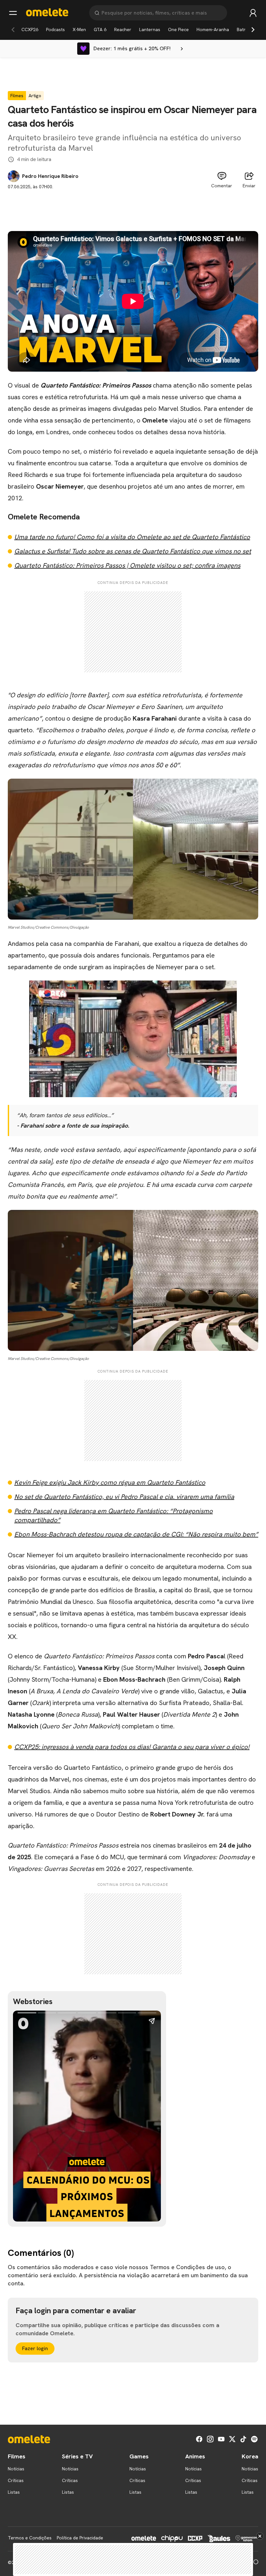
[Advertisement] (133, 205)
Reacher (123, 29)
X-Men (79, 29)
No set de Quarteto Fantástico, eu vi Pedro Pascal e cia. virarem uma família (124, 1497)
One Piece (178, 29)
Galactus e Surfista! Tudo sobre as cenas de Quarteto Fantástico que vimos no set (133, 551)
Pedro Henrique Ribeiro (50, 176)
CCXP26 (30, 29)
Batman (245, 29)
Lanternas (150, 29)
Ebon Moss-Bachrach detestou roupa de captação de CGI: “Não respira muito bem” (136, 1534)
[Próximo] (253, 29)
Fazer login (35, 2348)
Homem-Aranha (213, 29)
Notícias (16, 2469)
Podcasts (55, 29)
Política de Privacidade (80, 2538)
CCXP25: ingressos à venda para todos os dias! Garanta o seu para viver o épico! (132, 1747)
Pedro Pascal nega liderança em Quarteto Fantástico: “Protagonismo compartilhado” (114, 1515)
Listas (14, 2492)
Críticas (16, 2480)
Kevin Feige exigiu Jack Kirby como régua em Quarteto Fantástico (110, 1482)
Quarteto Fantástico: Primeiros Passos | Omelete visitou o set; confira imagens (127, 565)
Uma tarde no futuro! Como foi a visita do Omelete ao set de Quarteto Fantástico (132, 537)
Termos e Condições (30, 2538)
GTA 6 (100, 29)
